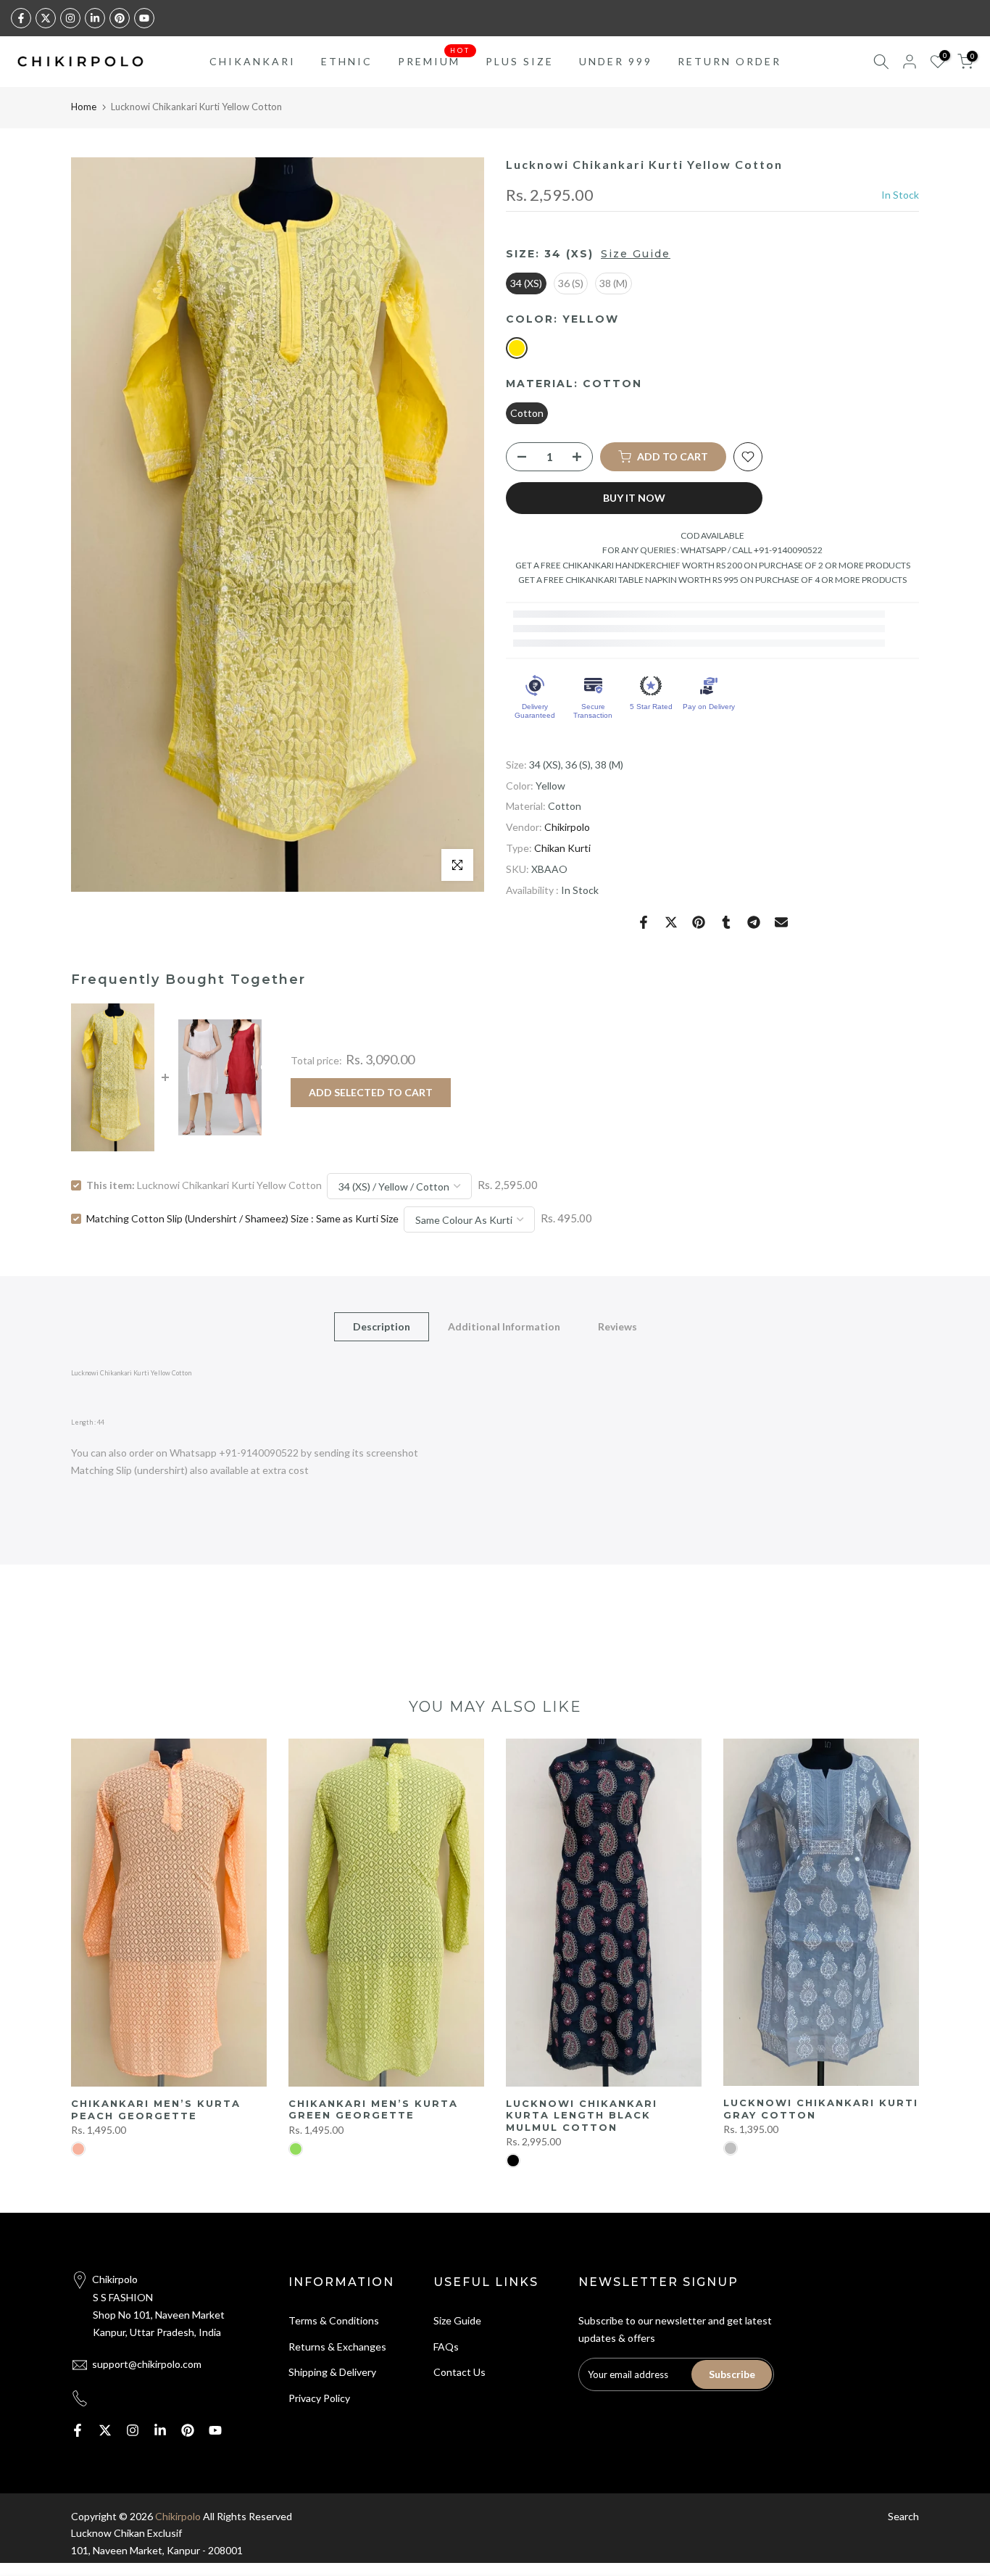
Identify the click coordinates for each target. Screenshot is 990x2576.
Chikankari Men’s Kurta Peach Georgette (156, 2109)
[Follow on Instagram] (70, 18)
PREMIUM (434, 60)
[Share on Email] (781, 922)
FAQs (446, 2347)
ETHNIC (347, 61)
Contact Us (459, 2372)
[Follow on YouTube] (144, 18)
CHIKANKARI (253, 61)
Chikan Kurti (562, 848)
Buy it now (634, 498)
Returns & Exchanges (337, 2347)
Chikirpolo (567, 828)
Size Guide (636, 254)
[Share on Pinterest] (699, 922)
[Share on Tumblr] (726, 922)
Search (903, 2516)
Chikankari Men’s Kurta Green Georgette (373, 2109)
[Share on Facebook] (644, 922)
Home (84, 107)
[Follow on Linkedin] (95, 18)
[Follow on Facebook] (21, 18)
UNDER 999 (616, 61)
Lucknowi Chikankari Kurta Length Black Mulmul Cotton (582, 2115)
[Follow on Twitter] (46, 18)
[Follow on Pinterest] (120, 18)
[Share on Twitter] (671, 922)
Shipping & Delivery (332, 2372)
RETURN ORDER (729, 61)
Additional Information (504, 1326)
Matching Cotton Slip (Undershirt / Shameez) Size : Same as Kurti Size (242, 1218)
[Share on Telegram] (754, 922)
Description (382, 1326)
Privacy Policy (319, 2398)
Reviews (617, 1326)
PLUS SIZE (520, 61)
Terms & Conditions (334, 2320)
